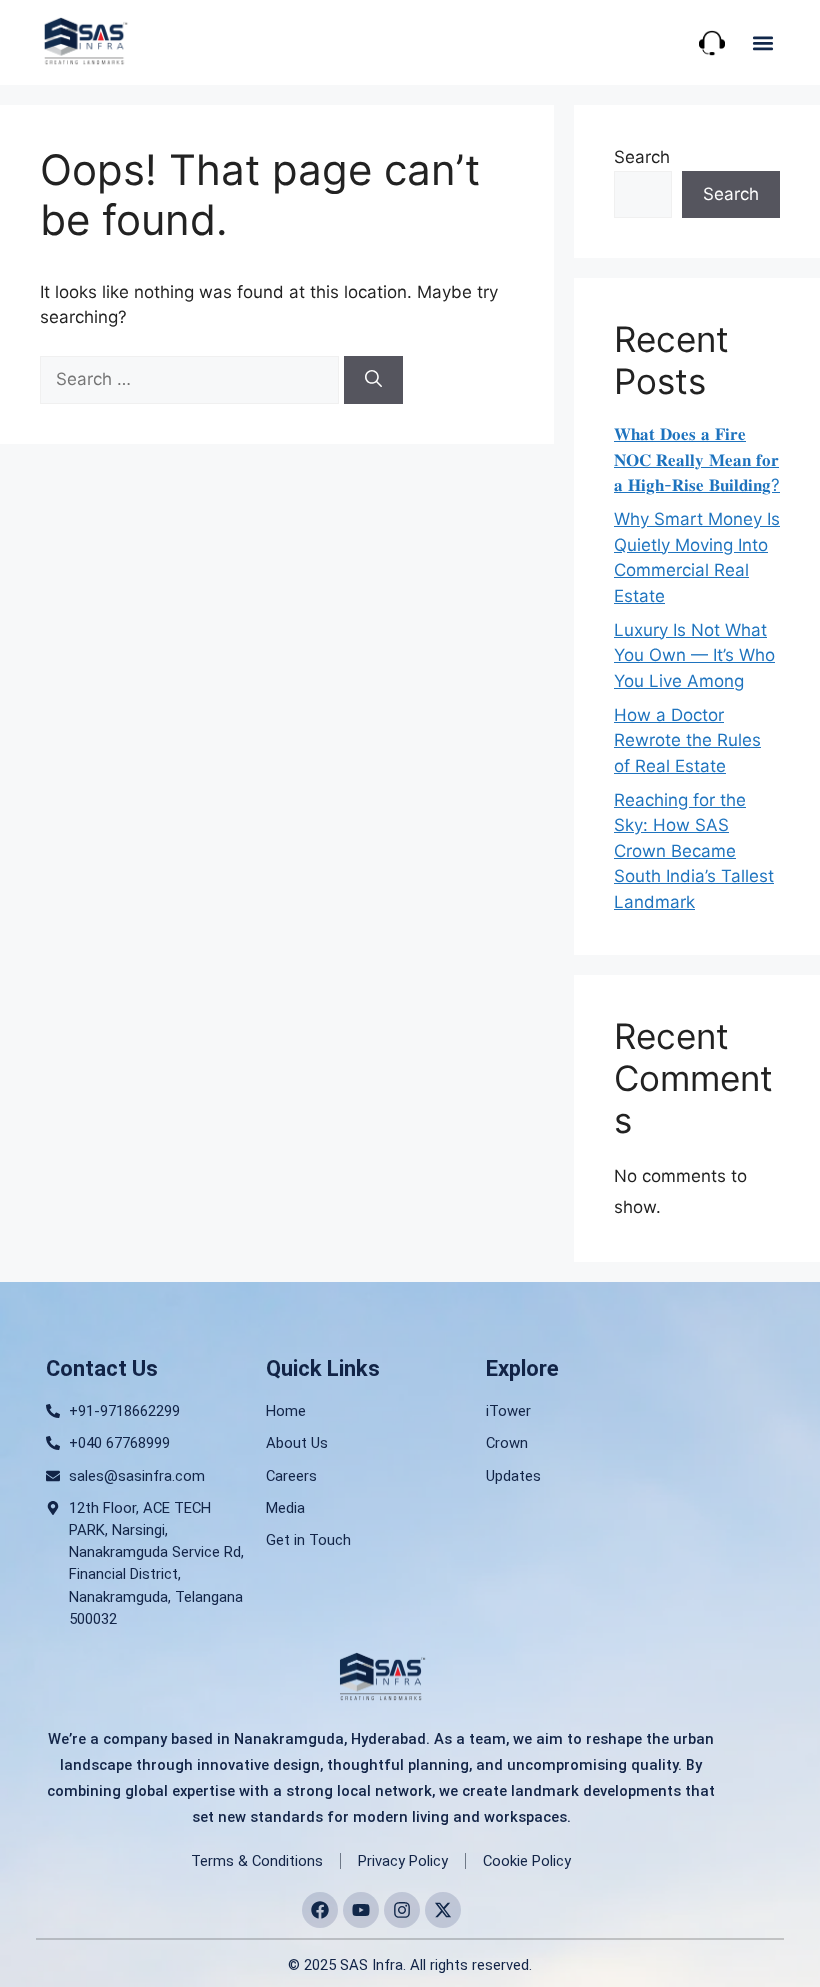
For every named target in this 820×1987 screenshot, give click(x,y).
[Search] (373, 380)
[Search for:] (192, 379)
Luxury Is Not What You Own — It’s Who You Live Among (694, 655)
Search (642, 157)
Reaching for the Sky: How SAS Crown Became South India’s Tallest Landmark (694, 851)
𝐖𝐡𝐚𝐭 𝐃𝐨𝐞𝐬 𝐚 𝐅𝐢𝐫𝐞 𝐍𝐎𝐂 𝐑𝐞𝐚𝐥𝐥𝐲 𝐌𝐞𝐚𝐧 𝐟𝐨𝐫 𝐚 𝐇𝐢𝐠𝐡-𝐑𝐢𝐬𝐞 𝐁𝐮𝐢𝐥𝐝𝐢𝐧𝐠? (697, 459)
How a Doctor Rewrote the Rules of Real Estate (687, 740)
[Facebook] (320, 1910)
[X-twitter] (443, 1910)
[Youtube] (361, 1910)
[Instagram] (402, 1910)
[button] (762, 42)
